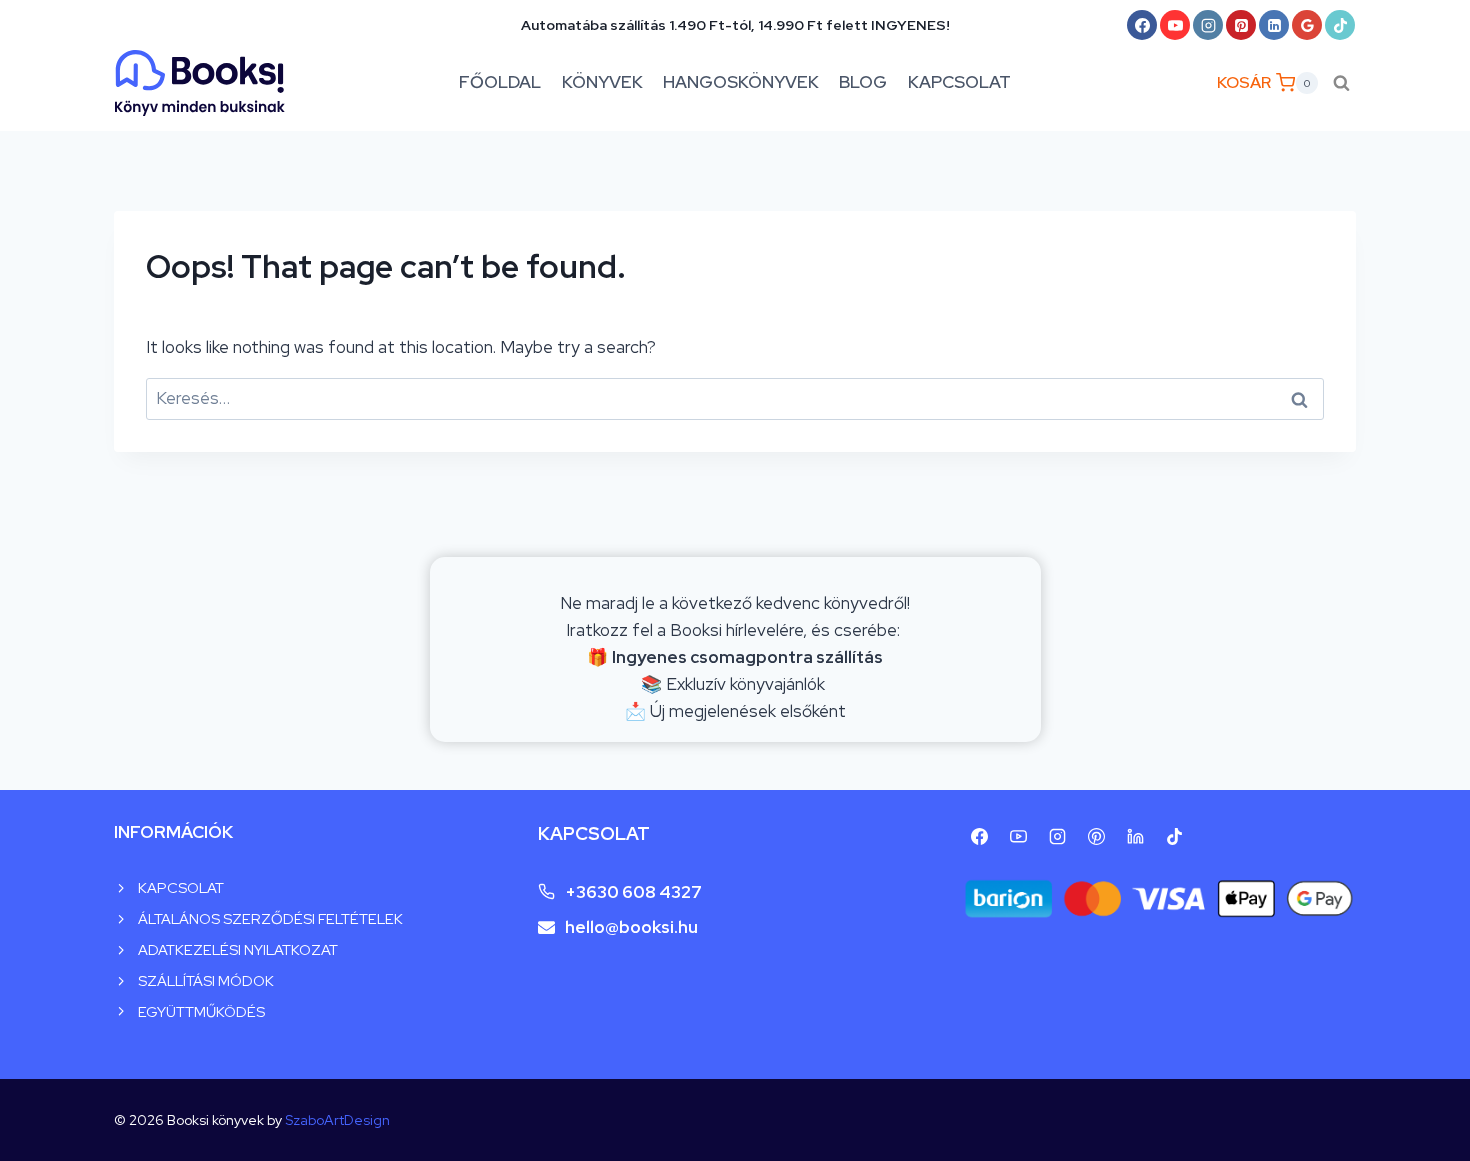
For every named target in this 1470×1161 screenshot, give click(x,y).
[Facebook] (1142, 25)
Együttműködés (201, 1011)
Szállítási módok (206, 980)
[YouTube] (1175, 25)
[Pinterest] (1241, 25)
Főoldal (500, 82)
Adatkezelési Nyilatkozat (238, 949)
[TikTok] (1340, 25)
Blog (863, 82)
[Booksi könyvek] (200, 83)
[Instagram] (1208, 25)
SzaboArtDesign (337, 1120)
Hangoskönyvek (741, 82)
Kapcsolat (959, 82)
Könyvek (602, 82)
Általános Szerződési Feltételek (270, 918)
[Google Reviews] (1307, 25)
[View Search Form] (1341, 82)
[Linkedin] (1274, 25)
